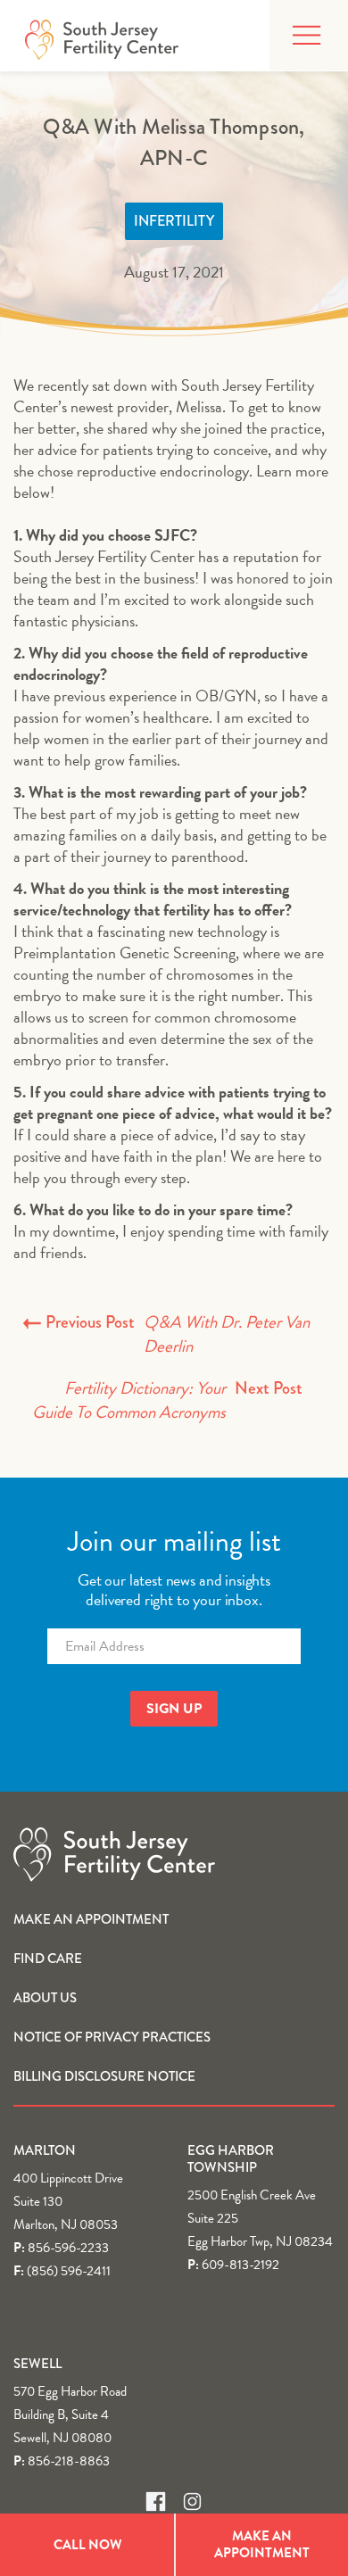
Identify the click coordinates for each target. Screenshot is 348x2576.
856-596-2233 (68, 2248)
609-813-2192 (240, 2265)
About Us (45, 1998)
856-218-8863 (69, 2461)
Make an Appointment (91, 1919)
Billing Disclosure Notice (104, 2076)
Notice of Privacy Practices (112, 2037)
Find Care (48, 1959)
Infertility (174, 221)
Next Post (167, 1400)
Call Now (87, 2545)
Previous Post (178, 1334)
